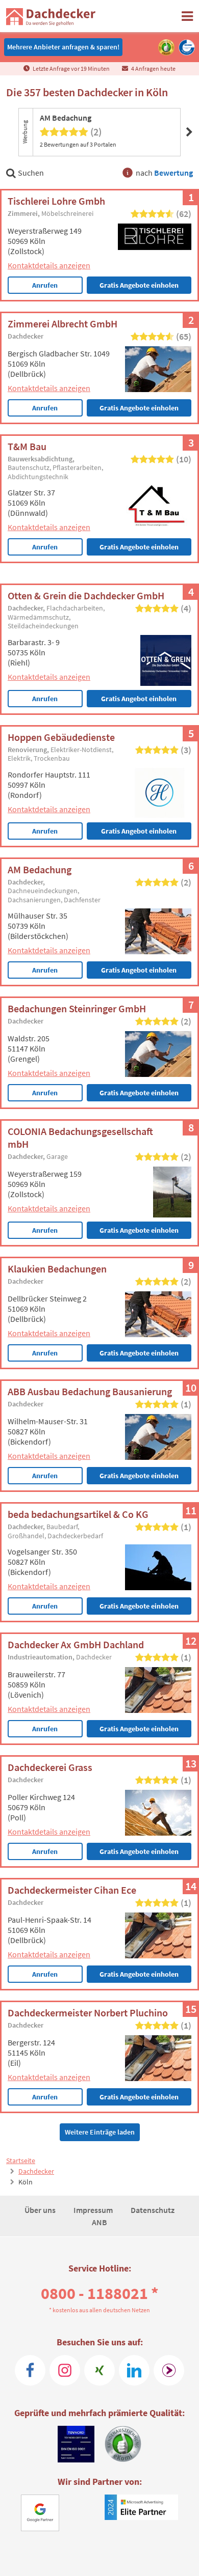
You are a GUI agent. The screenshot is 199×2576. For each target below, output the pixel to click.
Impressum (94, 2210)
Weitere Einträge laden (100, 2132)
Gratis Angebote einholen (139, 285)
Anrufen (45, 285)
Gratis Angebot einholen (139, 699)
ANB (99, 2222)
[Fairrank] (169, 2370)
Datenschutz (153, 2210)
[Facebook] (30, 2370)
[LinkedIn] (134, 2370)
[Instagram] (65, 2370)
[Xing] (99, 2370)
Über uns (41, 2210)
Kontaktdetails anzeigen (49, 265)
